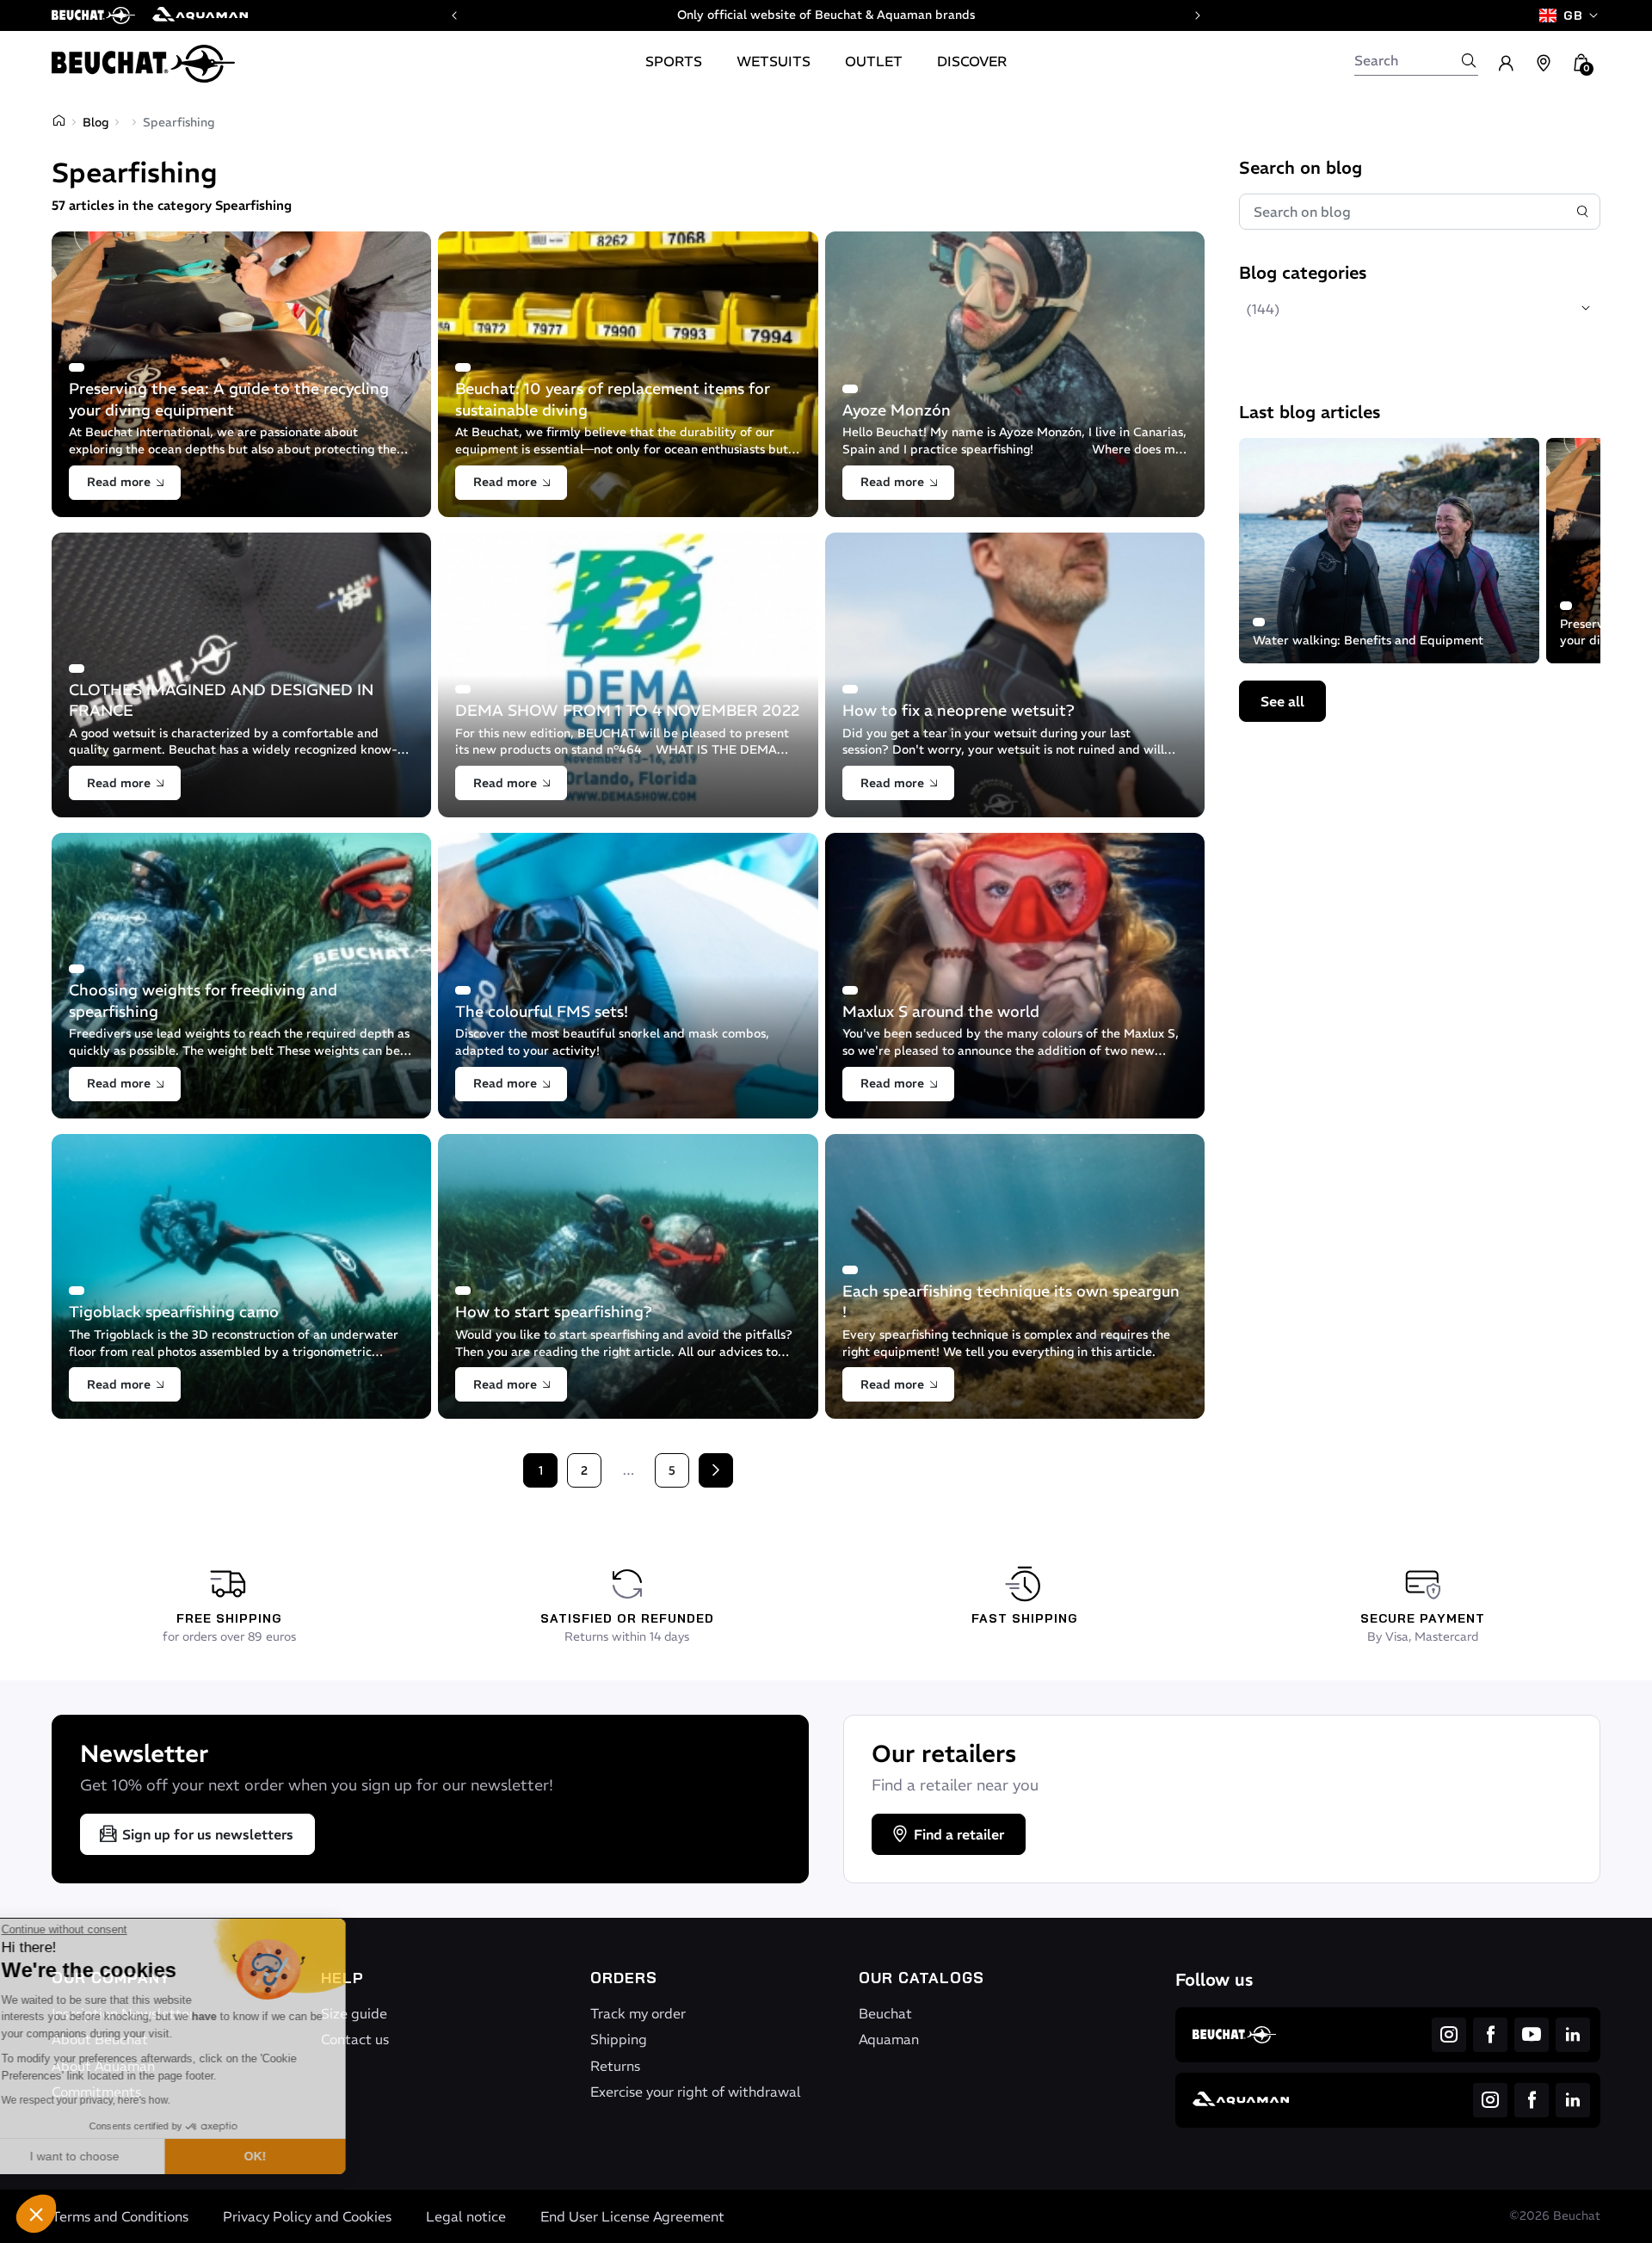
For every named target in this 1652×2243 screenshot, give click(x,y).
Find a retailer (959, 1834)
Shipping (619, 2039)
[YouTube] (1532, 2035)
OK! (288, 2156)
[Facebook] (1490, 2035)
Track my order (638, 2013)
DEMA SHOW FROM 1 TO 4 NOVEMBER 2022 (627, 710)
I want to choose (108, 2156)
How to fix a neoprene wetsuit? (959, 710)
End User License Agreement (632, 2216)
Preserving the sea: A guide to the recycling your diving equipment (229, 399)
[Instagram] (1449, 2035)
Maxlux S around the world (941, 1011)
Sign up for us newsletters (208, 1834)
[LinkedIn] (1573, 2035)
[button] (36, 2214)
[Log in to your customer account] (1506, 64)
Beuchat (885, 2013)
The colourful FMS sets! (542, 1011)
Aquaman (889, 2039)
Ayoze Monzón (897, 410)
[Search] (1469, 60)
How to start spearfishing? (555, 1312)
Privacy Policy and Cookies (307, 2216)
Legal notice (466, 2216)
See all (1282, 701)
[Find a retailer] (1544, 64)
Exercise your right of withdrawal (696, 2092)
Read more (119, 482)
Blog (96, 122)
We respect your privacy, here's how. (119, 2100)
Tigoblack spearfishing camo (174, 1312)
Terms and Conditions (120, 2216)
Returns (615, 2066)
